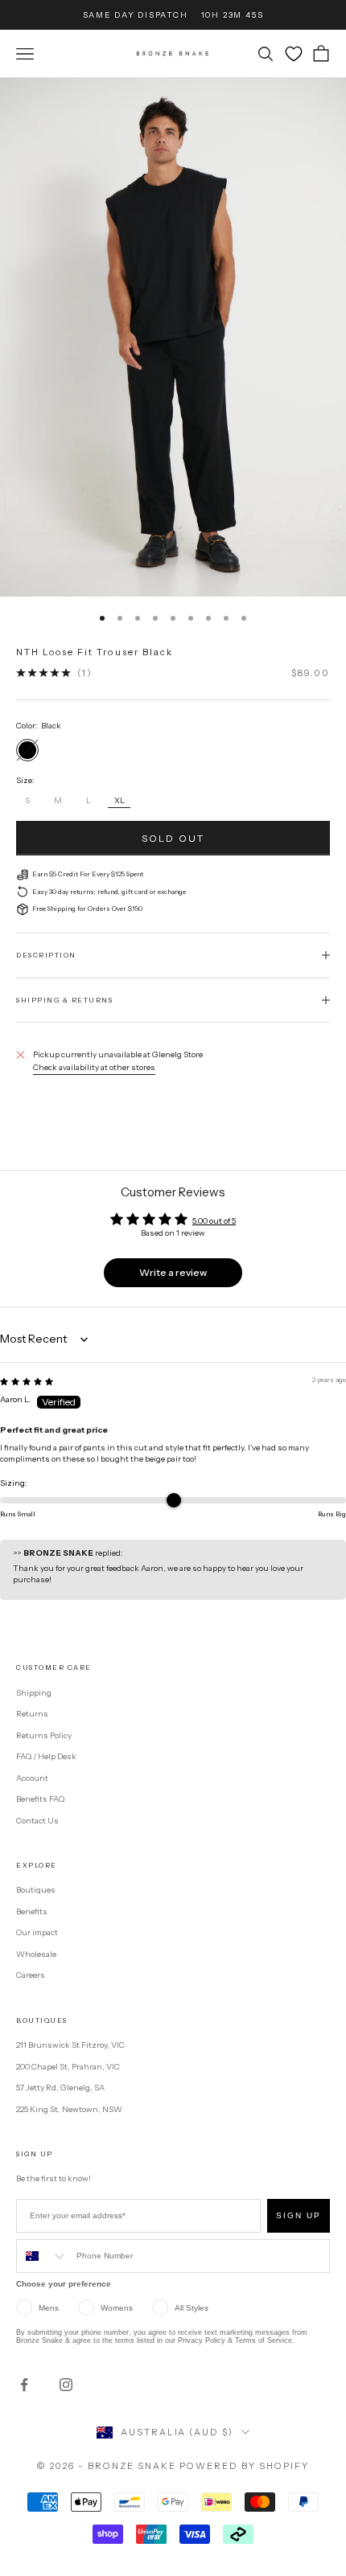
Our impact (37, 1932)
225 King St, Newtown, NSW (69, 2109)
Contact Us (37, 1821)
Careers (31, 1975)
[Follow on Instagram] (66, 2385)
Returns (32, 1714)
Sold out (173, 838)
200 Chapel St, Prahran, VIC (68, 2067)
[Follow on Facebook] (24, 2385)
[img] (27, 1382)
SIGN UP (299, 2215)
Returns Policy (44, 1735)
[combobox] (43, 2256)
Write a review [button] (173, 1272)
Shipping (34, 1693)
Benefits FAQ (40, 1799)
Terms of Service (264, 2340)
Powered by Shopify (244, 2466)
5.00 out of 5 (214, 1221)
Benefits (32, 1911)
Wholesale (36, 1954)
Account (32, 1778)
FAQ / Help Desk (46, 1756)
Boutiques (36, 1890)
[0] (294, 54)
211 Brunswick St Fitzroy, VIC (70, 2045)
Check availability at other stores (94, 1067)
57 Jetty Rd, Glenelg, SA (60, 2088)
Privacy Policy (202, 2340)
